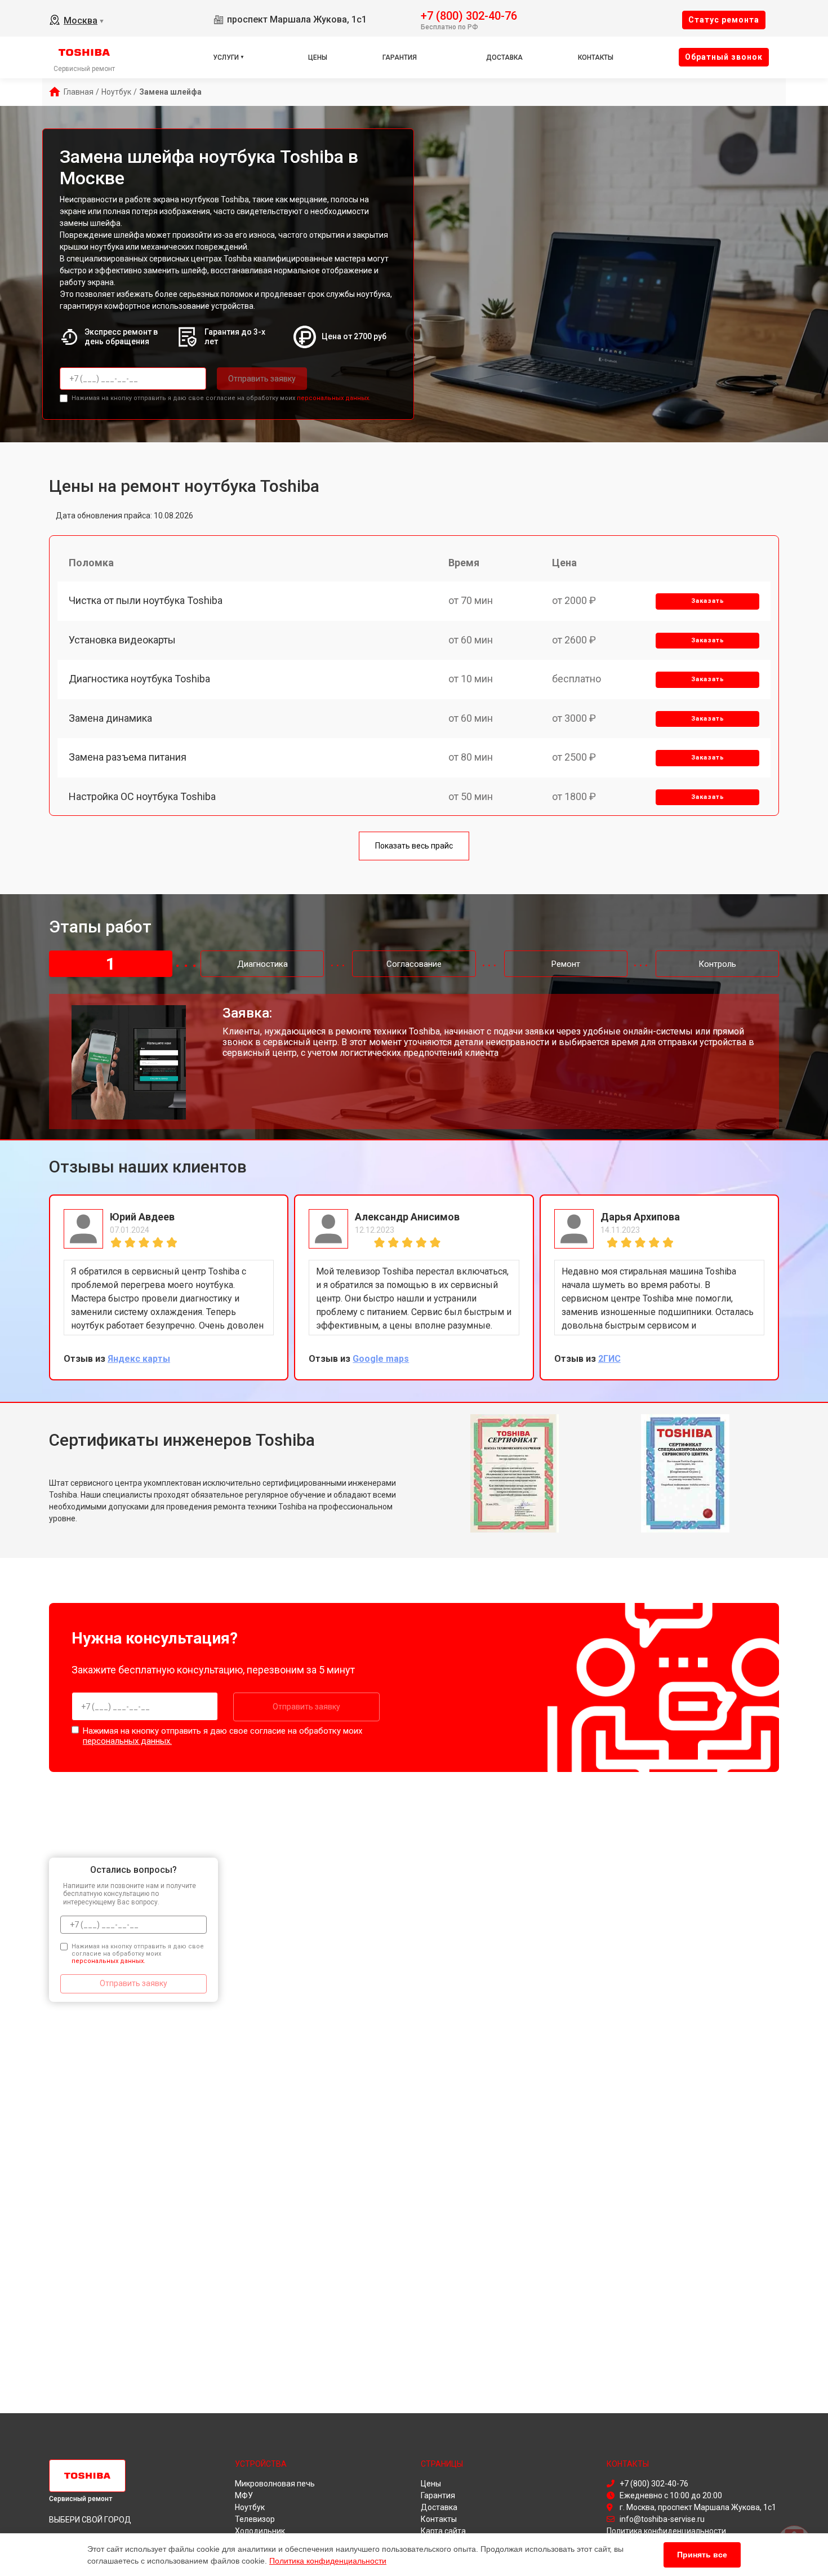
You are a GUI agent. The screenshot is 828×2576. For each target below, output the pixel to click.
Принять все (702, 2555)
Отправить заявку (262, 379)
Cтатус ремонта (724, 20)
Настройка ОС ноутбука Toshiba (142, 796)
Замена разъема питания (128, 757)
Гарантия (400, 57)
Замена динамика (110, 718)
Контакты (596, 57)
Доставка (504, 57)
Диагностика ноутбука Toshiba (139, 679)
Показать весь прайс (414, 846)
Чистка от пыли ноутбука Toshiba (146, 600)
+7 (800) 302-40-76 (469, 15)
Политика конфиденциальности (328, 2561)
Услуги (226, 57)
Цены (318, 57)
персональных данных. (334, 398)
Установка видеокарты (122, 640)
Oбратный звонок (724, 57)
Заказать (708, 601)
